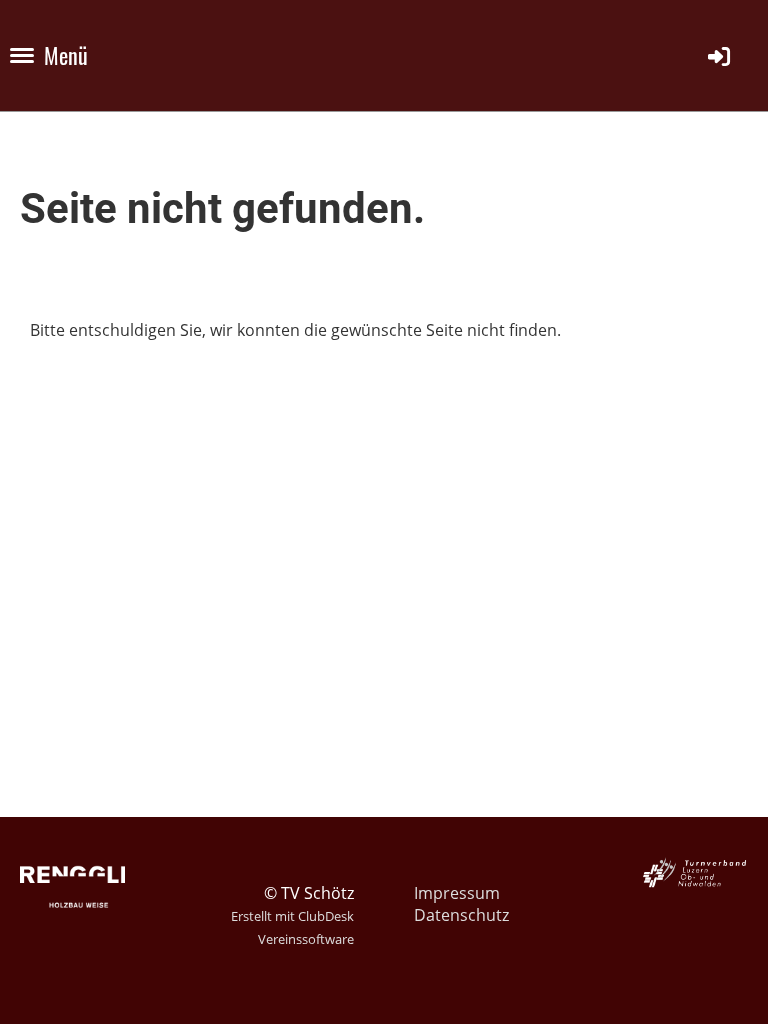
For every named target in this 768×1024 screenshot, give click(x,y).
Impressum (457, 893)
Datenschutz (461, 915)
